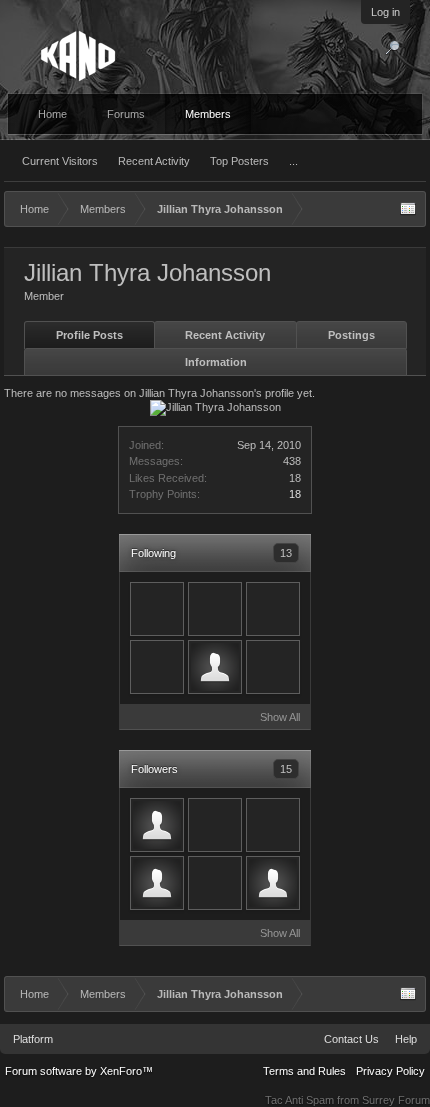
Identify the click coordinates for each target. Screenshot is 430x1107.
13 (286, 553)
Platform (33, 1039)
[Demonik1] (215, 609)
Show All (280, 717)
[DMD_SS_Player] (157, 825)
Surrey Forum (396, 1100)
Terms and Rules (304, 1071)
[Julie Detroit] (273, 667)
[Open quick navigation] (408, 209)
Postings (351, 335)
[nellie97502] (157, 609)
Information (216, 362)
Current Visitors (60, 161)
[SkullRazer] (157, 667)
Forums (126, 114)
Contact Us (351, 1039)
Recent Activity (154, 161)
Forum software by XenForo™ (79, 1071)
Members (208, 114)
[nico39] (215, 667)
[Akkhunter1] (273, 609)
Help (406, 1039)
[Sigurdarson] (273, 883)
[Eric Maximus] (215, 825)
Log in (385, 12)
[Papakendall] (273, 825)
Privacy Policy (390, 1071)
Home (52, 114)
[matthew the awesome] (157, 883)
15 (286, 769)
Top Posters (239, 161)
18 (295, 494)
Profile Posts (89, 335)
